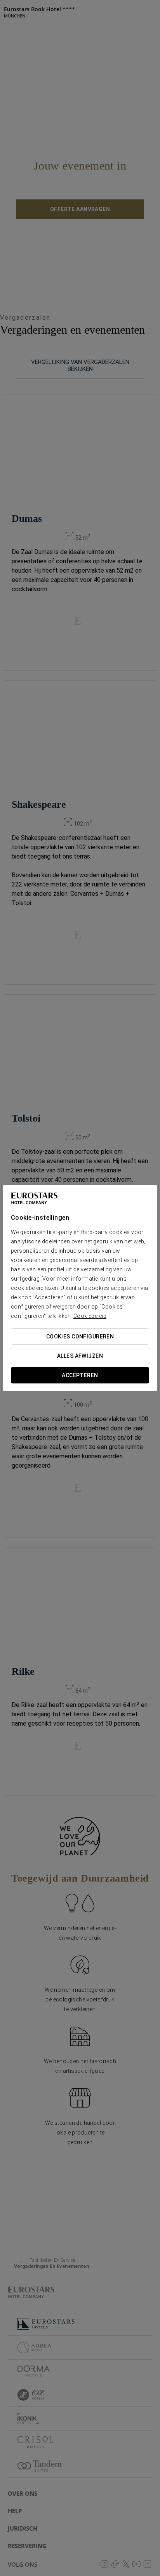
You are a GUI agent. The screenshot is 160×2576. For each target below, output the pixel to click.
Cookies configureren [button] (80, 1336)
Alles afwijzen (80, 1356)
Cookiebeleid (90, 1316)
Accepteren (80, 1375)
